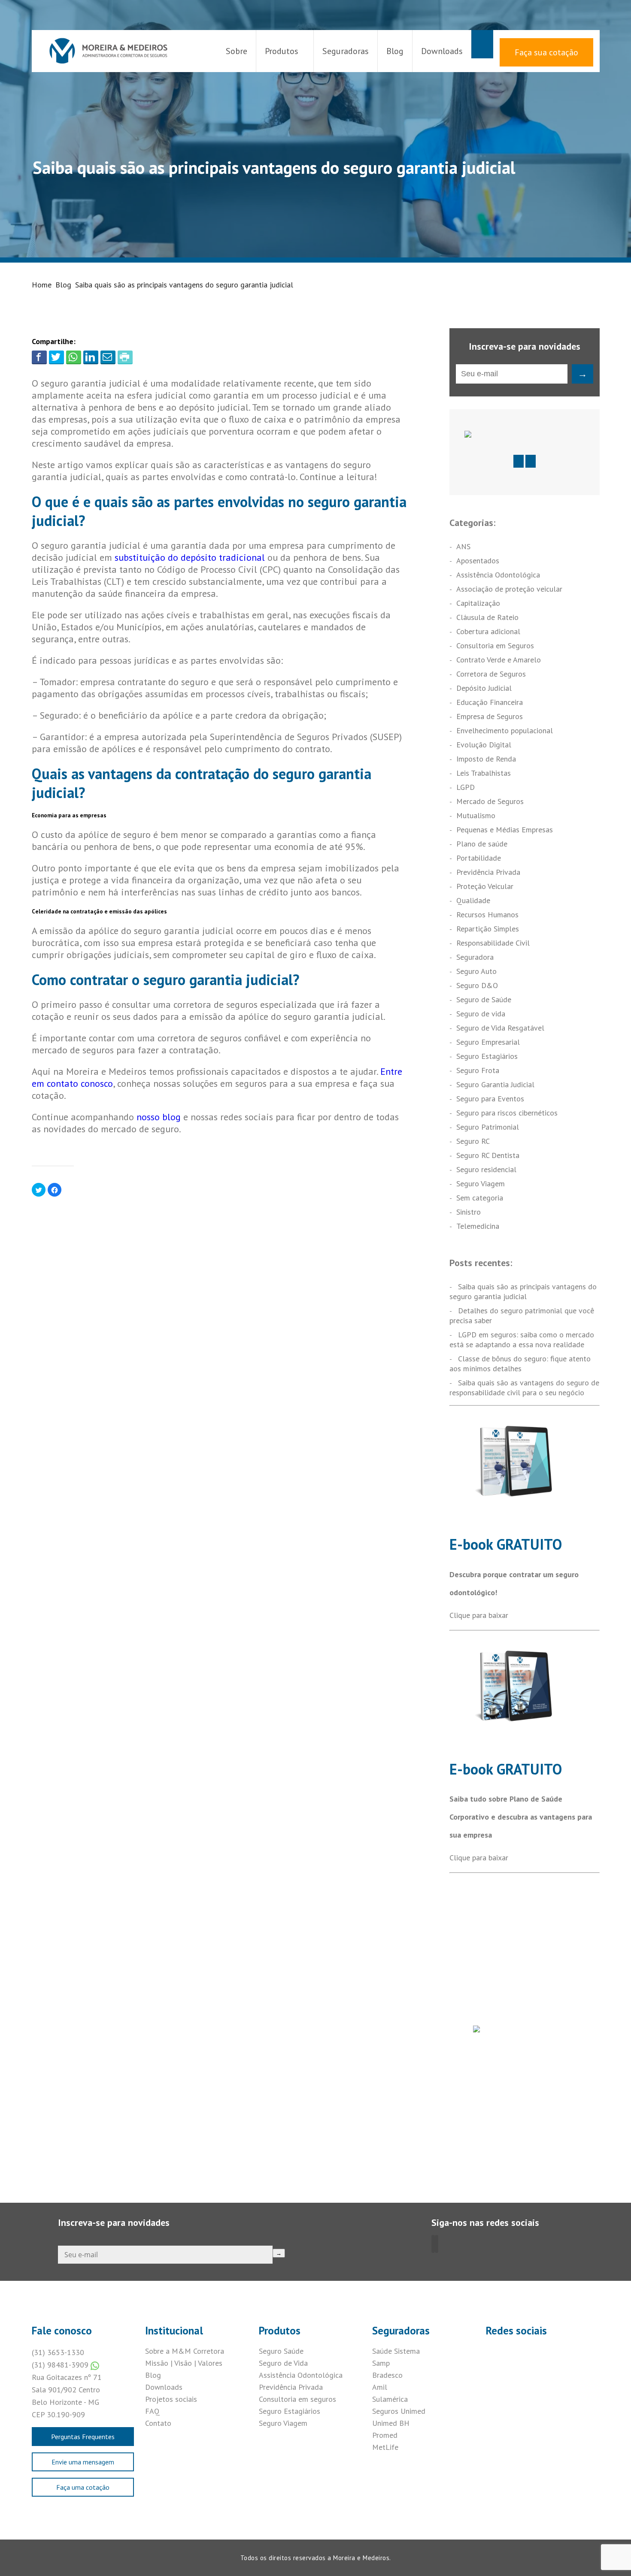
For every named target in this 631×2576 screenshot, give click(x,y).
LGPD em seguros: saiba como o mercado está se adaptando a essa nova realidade (522, 1339)
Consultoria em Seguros (495, 646)
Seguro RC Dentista (488, 1155)
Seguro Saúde (281, 2351)
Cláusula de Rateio (487, 617)
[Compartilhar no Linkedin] (91, 357)
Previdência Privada (488, 872)
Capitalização (478, 603)
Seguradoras (346, 51)
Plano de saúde (482, 844)
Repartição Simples (488, 929)
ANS (463, 546)
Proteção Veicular (485, 886)
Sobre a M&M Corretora (185, 2351)
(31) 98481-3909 (61, 2365)
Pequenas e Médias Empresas (505, 830)
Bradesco (387, 2375)
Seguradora (475, 957)
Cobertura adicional (488, 631)
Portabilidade (479, 858)
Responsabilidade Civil (493, 943)
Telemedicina (478, 1226)
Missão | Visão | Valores (184, 2363)
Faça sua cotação (546, 52)
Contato (158, 2423)
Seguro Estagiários (487, 1056)
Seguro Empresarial (488, 1042)
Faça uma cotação (83, 2487)
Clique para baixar (479, 1615)
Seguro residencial (486, 1169)
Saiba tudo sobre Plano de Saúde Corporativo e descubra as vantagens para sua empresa (521, 1817)
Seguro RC (473, 1141)
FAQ (152, 2411)
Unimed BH (391, 2423)
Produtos (282, 51)
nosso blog (159, 1117)
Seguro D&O (477, 985)
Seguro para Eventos (490, 1099)
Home (42, 285)
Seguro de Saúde (484, 999)
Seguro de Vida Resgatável (500, 1028)
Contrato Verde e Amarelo (499, 660)
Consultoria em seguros (297, 2399)
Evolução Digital (484, 745)
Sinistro (469, 1212)
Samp (381, 2363)
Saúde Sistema (396, 2351)
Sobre (237, 51)
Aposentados (478, 561)
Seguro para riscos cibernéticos (507, 1113)
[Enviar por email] (108, 357)
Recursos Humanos (487, 915)
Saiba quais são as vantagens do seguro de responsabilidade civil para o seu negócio (524, 1388)
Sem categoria (480, 1198)
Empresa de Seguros (490, 716)
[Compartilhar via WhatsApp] (74, 357)
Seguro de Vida (283, 2363)
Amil (380, 2387)
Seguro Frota (478, 1070)
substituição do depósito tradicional (190, 557)
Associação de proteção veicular (509, 589)
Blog (395, 51)
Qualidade (473, 900)
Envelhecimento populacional (505, 730)
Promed (385, 2435)
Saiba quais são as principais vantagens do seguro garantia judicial (523, 1291)
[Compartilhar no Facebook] (39, 357)
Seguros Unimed (399, 2411)
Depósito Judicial (484, 688)
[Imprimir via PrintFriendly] (125, 357)
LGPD (466, 787)
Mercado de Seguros (490, 801)
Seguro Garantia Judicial (495, 1084)
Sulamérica (390, 2399)
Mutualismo (476, 815)
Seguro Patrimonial (488, 1127)
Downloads (442, 51)
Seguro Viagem (481, 1184)
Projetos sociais (171, 2399)
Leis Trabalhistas (484, 773)
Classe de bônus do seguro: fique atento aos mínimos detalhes (520, 1364)
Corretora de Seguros (491, 674)
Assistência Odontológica (498, 575)
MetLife (385, 2447)
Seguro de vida (481, 1014)
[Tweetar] (56, 357)
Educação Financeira (490, 702)
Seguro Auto (476, 971)
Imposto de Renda (486, 759)
